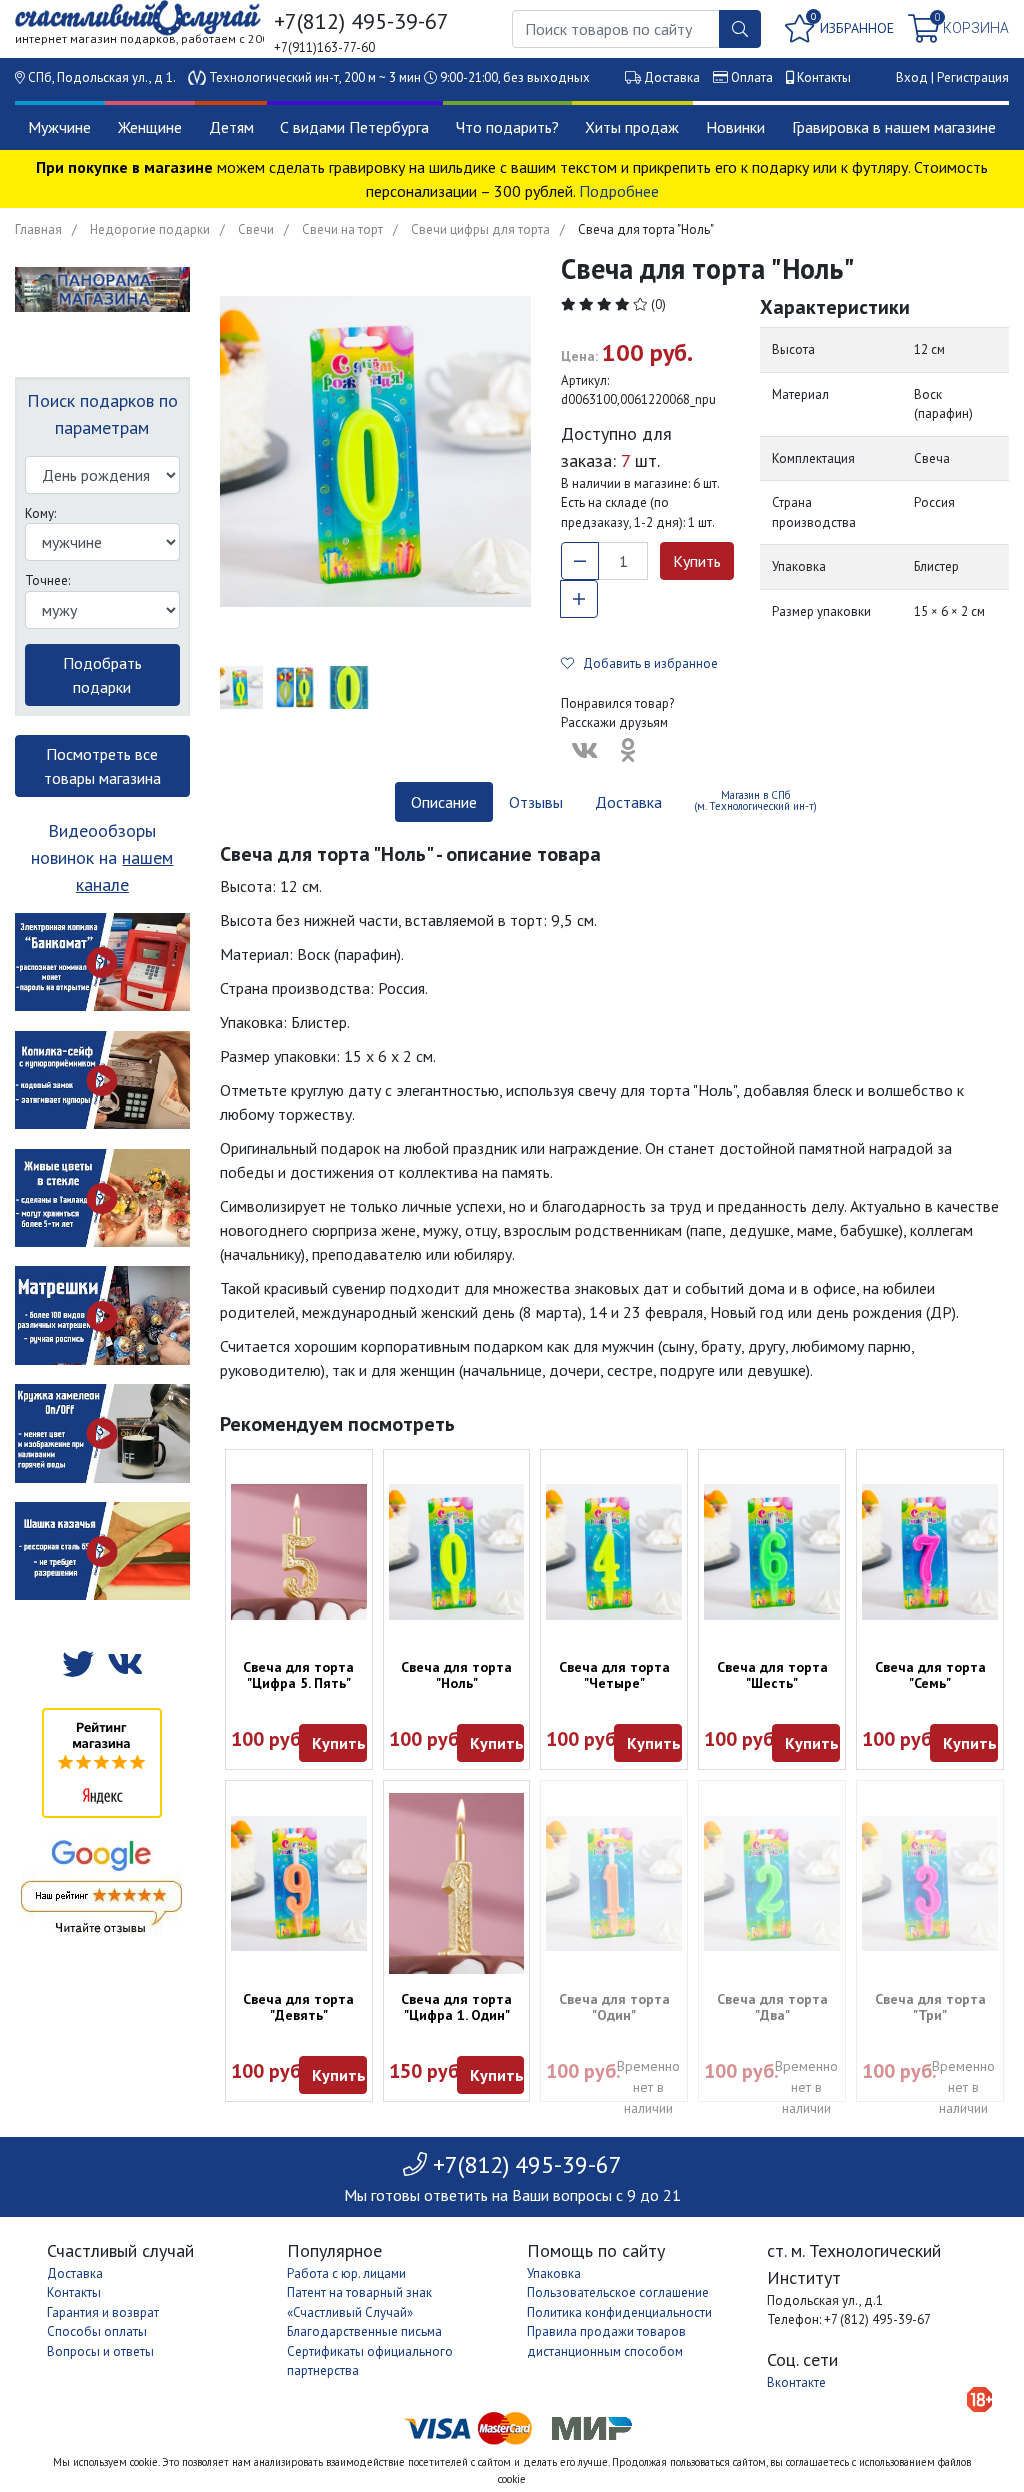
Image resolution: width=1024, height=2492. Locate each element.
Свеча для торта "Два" (772, 2007)
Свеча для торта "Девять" (298, 2007)
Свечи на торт (342, 229)
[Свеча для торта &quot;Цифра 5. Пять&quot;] (299, 1552)
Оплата (752, 77)
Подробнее (619, 191)
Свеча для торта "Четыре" (614, 1675)
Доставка (672, 77)
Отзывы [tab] (536, 802)
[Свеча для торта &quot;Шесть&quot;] (772, 1552)
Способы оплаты (97, 2331)
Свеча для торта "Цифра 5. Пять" (298, 1675)
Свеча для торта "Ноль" (456, 1675)
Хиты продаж (632, 127)
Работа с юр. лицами (346, 2273)
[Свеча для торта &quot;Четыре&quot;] (614, 1552)
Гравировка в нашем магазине (894, 127)
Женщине (150, 127)
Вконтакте (796, 2382)
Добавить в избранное (646, 663)
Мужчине (59, 127)
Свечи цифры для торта (480, 229)
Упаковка (554, 2273)
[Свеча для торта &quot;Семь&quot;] (930, 1552)
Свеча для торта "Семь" (930, 1675)
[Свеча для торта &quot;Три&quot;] (930, 1884)
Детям (231, 127)
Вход (912, 77)
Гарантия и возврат (103, 2312)
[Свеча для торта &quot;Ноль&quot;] (457, 1552)
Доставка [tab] (628, 802)
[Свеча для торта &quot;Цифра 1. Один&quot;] (457, 1883)
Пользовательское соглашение (618, 2292)
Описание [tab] (444, 802)
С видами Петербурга (354, 127)
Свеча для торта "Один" (614, 2007)
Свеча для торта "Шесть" (772, 1675)
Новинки (735, 127)
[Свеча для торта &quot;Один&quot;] (614, 1884)
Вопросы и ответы (100, 2351)
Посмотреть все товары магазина (102, 766)
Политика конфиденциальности (619, 2312)
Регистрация (973, 77)
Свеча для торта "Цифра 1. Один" (456, 2007)
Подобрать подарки (102, 675)
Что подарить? (507, 127)
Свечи (256, 229)
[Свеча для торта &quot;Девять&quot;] (299, 1884)
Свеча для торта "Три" (930, 2007)
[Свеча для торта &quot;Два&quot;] (772, 1884)
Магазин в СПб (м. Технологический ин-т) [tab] (755, 800)
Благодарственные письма (364, 2331)
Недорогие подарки (150, 229)
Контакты (824, 77)
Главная (38, 229)
